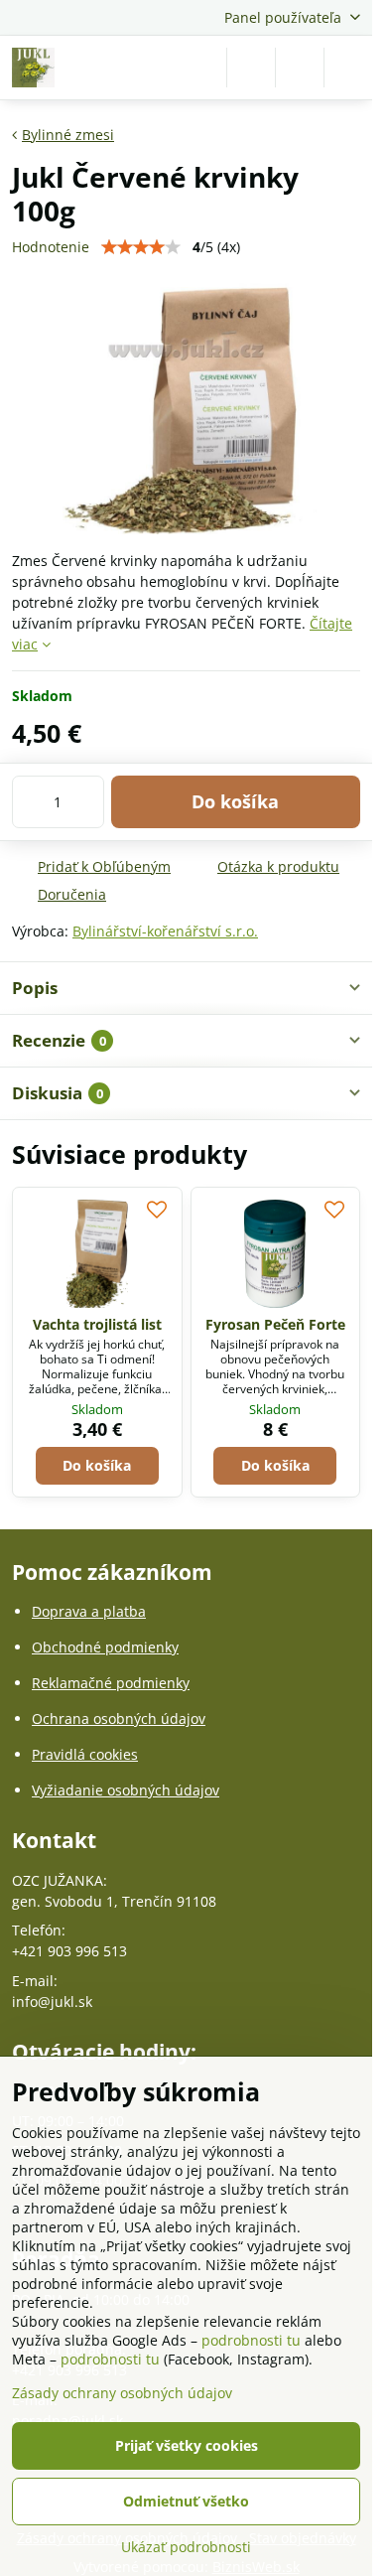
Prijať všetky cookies (187, 2445)
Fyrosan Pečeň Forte (275, 1324)
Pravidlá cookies (85, 1754)
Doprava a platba (89, 1611)
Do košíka (235, 801)
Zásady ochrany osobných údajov (122, 2393)
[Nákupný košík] (300, 68)
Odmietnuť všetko (186, 2501)
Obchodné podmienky (105, 1647)
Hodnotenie (51, 247)
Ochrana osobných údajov (119, 1718)
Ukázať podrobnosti (186, 2547)
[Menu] (348, 68)
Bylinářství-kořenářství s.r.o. (165, 931)
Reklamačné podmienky (111, 1683)
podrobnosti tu (251, 2340)
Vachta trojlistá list (97, 1324)
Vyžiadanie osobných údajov (126, 1790)
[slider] (141, 247)
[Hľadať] (251, 68)
